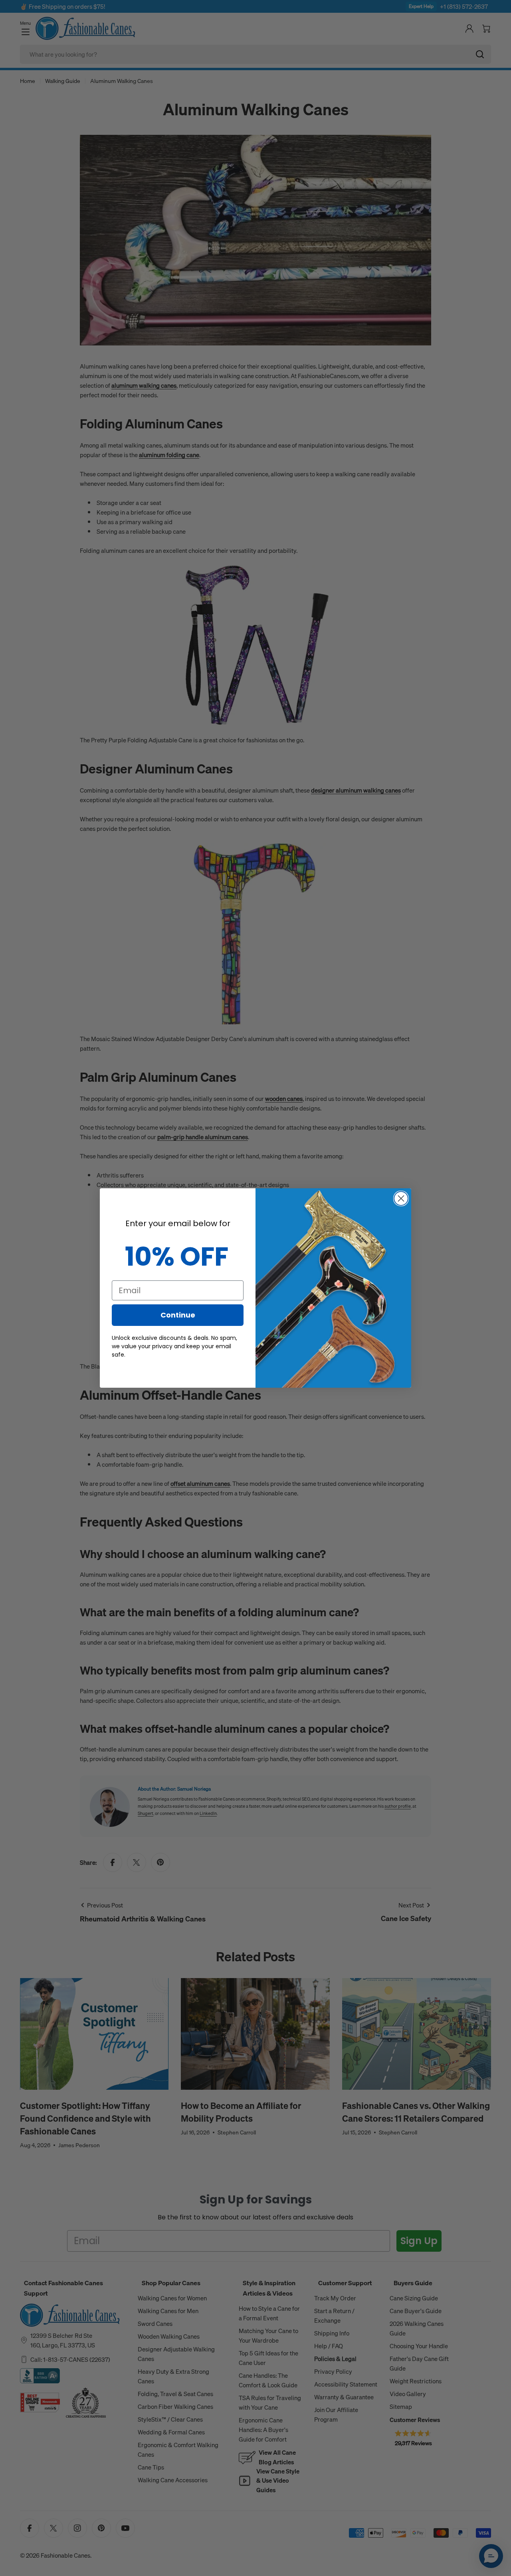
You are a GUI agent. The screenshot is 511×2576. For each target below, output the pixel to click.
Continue (178, 1315)
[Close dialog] (401, 1198)
